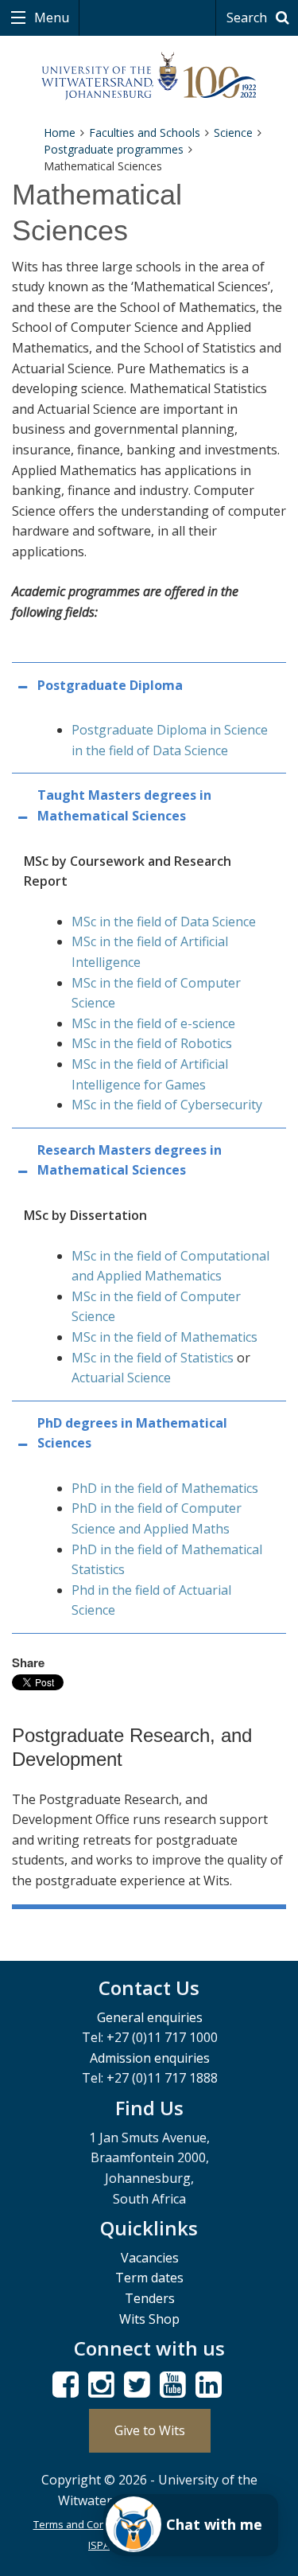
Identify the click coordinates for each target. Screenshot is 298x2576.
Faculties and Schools (145, 133)
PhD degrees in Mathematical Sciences (132, 1433)
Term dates (149, 2278)
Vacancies (150, 2258)
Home (60, 133)
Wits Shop (149, 2319)
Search (248, 18)
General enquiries (150, 2017)
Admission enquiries (150, 2058)
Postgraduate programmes (114, 149)
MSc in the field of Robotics (152, 1043)
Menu (50, 18)
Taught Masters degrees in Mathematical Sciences (124, 805)
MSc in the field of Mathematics (164, 1337)
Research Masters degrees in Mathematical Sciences (130, 1160)
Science (233, 133)
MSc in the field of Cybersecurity (167, 1105)
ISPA (99, 2545)
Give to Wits (150, 2430)
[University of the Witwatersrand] (149, 76)
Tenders (150, 2298)
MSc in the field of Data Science (164, 922)
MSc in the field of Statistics (153, 1358)
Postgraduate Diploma (110, 685)
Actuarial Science (121, 1378)
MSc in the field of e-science (153, 1023)
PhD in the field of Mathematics (165, 1488)
